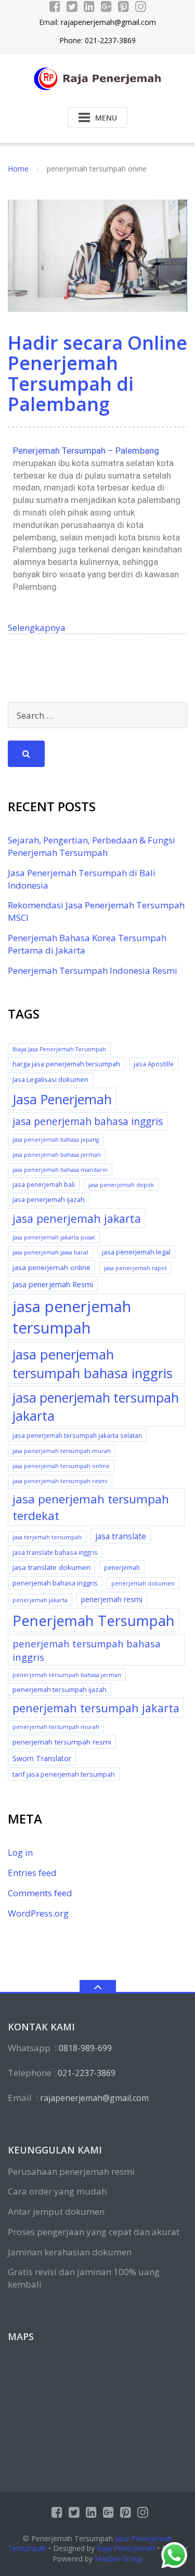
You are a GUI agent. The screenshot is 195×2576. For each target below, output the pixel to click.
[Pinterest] (123, 6)
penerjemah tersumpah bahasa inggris (87, 1650)
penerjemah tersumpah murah (56, 1727)
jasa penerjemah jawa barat (50, 1252)
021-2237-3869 (87, 2073)
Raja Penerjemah (126, 2548)
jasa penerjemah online (51, 1267)
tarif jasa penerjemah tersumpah (64, 1774)
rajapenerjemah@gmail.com (108, 22)
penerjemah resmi (112, 1599)
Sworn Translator (42, 1758)
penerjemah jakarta (40, 1600)
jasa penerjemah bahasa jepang (56, 1140)
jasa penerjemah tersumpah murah (62, 1451)
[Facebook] (55, 6)
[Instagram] (141, 6)
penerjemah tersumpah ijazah (60, 1689)
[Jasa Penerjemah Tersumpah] (97, 78)
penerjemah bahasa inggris (55, 1583)
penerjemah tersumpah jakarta (96, 1708)
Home (18, 169)
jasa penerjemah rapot (135, 1268)
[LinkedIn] (89, 6)
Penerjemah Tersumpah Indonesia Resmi (93, 970)
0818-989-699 (85, 2048)
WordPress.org (38, 1913)
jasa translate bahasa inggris (55, 1552)
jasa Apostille (154, 1064)
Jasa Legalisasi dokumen (50, 1079)
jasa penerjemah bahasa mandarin (60, 1170)
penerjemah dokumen (143, 1583)
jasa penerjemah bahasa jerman (57, 1155)
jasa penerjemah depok (121, 1185)
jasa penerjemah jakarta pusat (54, 1237)
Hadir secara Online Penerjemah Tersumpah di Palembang (97, 374)
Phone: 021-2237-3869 (97, 40)
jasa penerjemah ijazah (49, 1199)
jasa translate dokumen (51, 1567)
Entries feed (32, 1873)
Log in (20, 1852)
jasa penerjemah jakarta (77, 1218)
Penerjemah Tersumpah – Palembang (86, 451)
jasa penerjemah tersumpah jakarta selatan (77, 1435)
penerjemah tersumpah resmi (62, 1742)
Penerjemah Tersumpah (94, 1621)
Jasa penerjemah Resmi (53, 1284)
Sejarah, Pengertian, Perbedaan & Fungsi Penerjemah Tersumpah (92, 846)
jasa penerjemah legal (136, 1252)
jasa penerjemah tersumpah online (61, 1466)
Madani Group (119, 2559)
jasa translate (121, 1536)
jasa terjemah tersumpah (47, 1537)
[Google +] (106, 6)
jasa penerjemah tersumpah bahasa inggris (93, 1364)
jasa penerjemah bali (44, 1184)
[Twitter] (72, 6)
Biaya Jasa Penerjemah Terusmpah (59, 1049)
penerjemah (122, 1567)
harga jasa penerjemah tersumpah (66, 1064)
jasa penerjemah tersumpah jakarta (96, 1406)
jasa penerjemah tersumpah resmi (60, 1481)
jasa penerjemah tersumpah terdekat (91, 1507)
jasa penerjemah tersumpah (72, 1317)
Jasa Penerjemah (62, 1099)
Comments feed (40, 1893)
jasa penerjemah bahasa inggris (88, 1121)
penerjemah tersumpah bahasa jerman (67, 1675)
